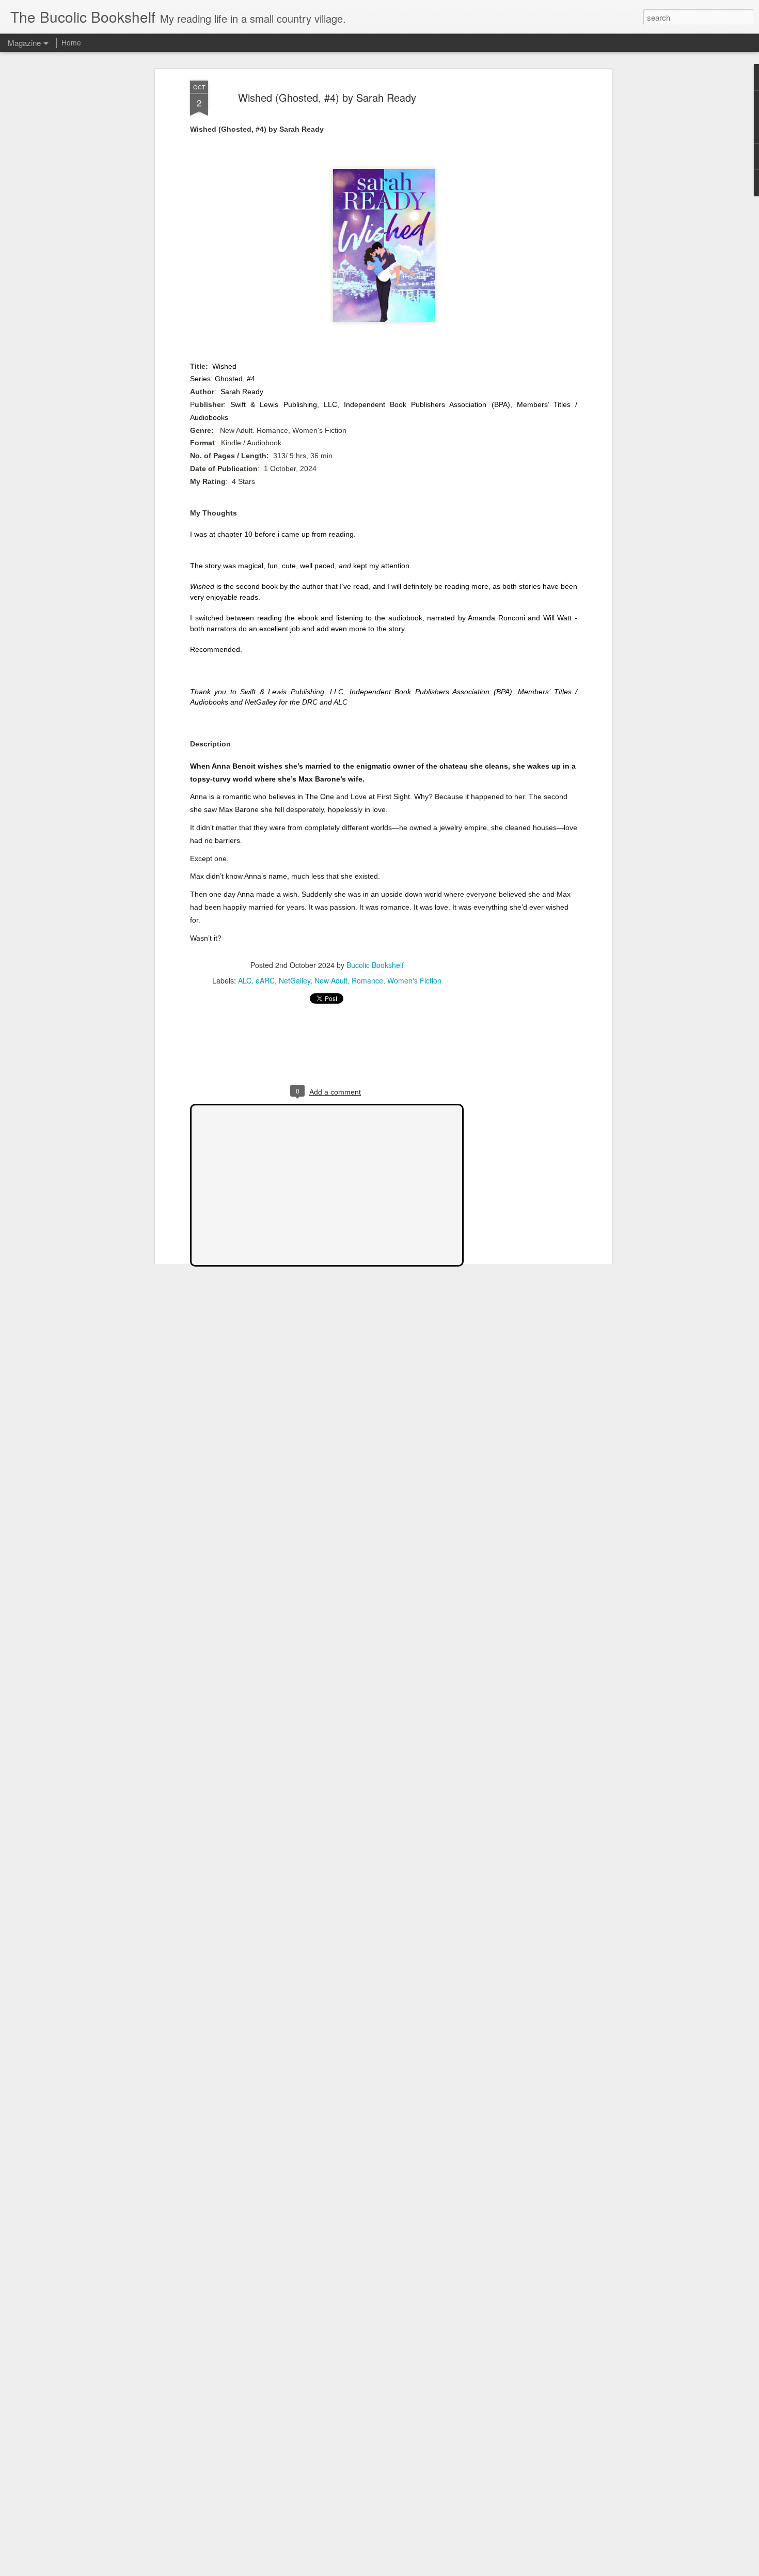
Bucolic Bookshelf (375, 965)
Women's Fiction (414, 980)
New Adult (331, 980)
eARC (265, 980)
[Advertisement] (520, 243)
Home (71, 42)
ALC (245, 980)
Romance (367, 980)
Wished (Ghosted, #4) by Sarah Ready (327, 97)
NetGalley (295, 980)
